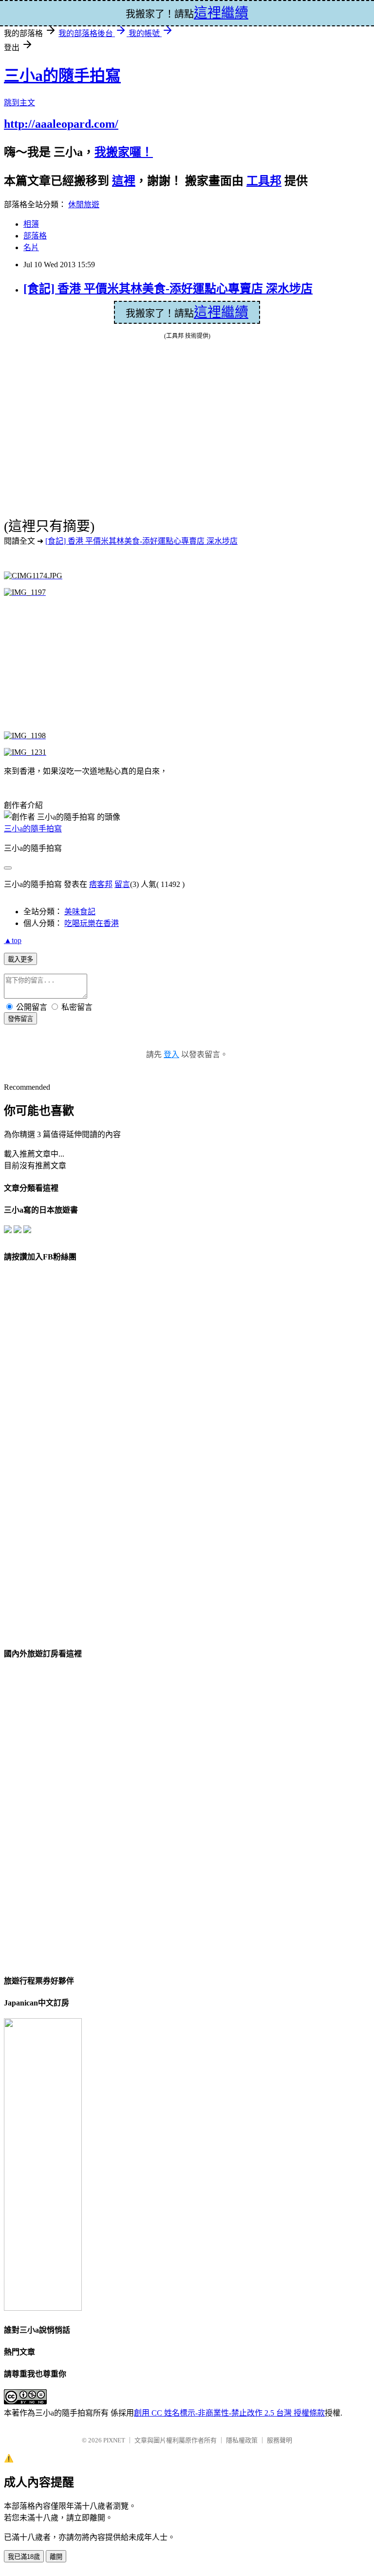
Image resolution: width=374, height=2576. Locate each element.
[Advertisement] (112, 667)
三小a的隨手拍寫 (62, 76)
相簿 (31, 224)
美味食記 (80, 912)
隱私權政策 (242, 2440)
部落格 (35, 236)
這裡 (124, 181)
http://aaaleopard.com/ (61, 124)
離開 (56, 2557)
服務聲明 (280, 2440)
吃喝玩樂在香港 (92, 923)
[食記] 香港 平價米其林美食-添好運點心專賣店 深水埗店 (168, 289)
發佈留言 (20, 1019)
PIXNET (114, 2440)
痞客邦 (101, 884)
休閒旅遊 (84, 205)
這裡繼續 (221, 312)
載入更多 (20, 959)
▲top (13, 940)
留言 (122, 884)
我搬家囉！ (124, 152)
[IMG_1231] (25, 752)
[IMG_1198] (25, 736)
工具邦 (264, 181)
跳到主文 (19, 103)
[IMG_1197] (25, 592)
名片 (31, 247)
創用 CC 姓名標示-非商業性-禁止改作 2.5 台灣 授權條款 (229, 2413)
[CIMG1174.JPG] (33, 576)
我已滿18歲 (24, 2557)
